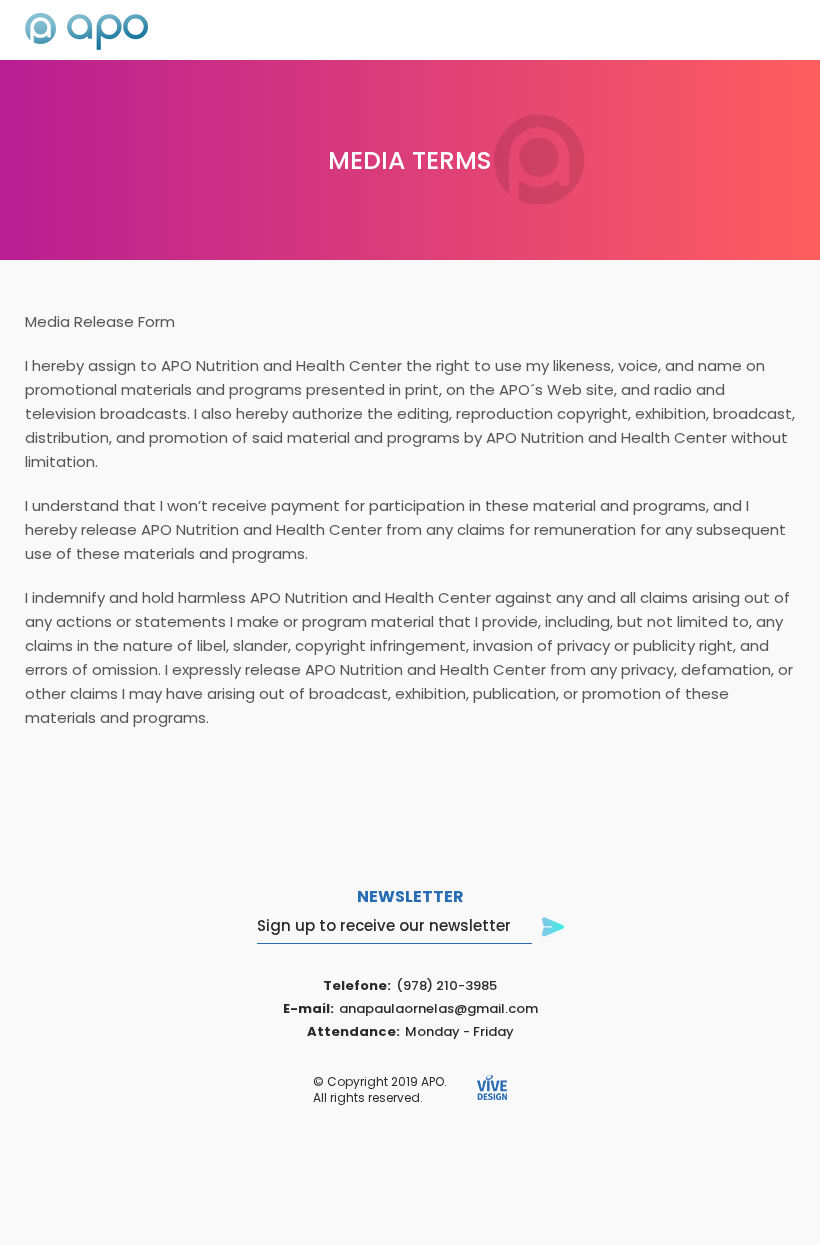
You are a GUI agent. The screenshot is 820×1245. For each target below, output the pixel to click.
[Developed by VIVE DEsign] (492, 1089)
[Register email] (553, 929)
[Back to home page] (86, 33)
